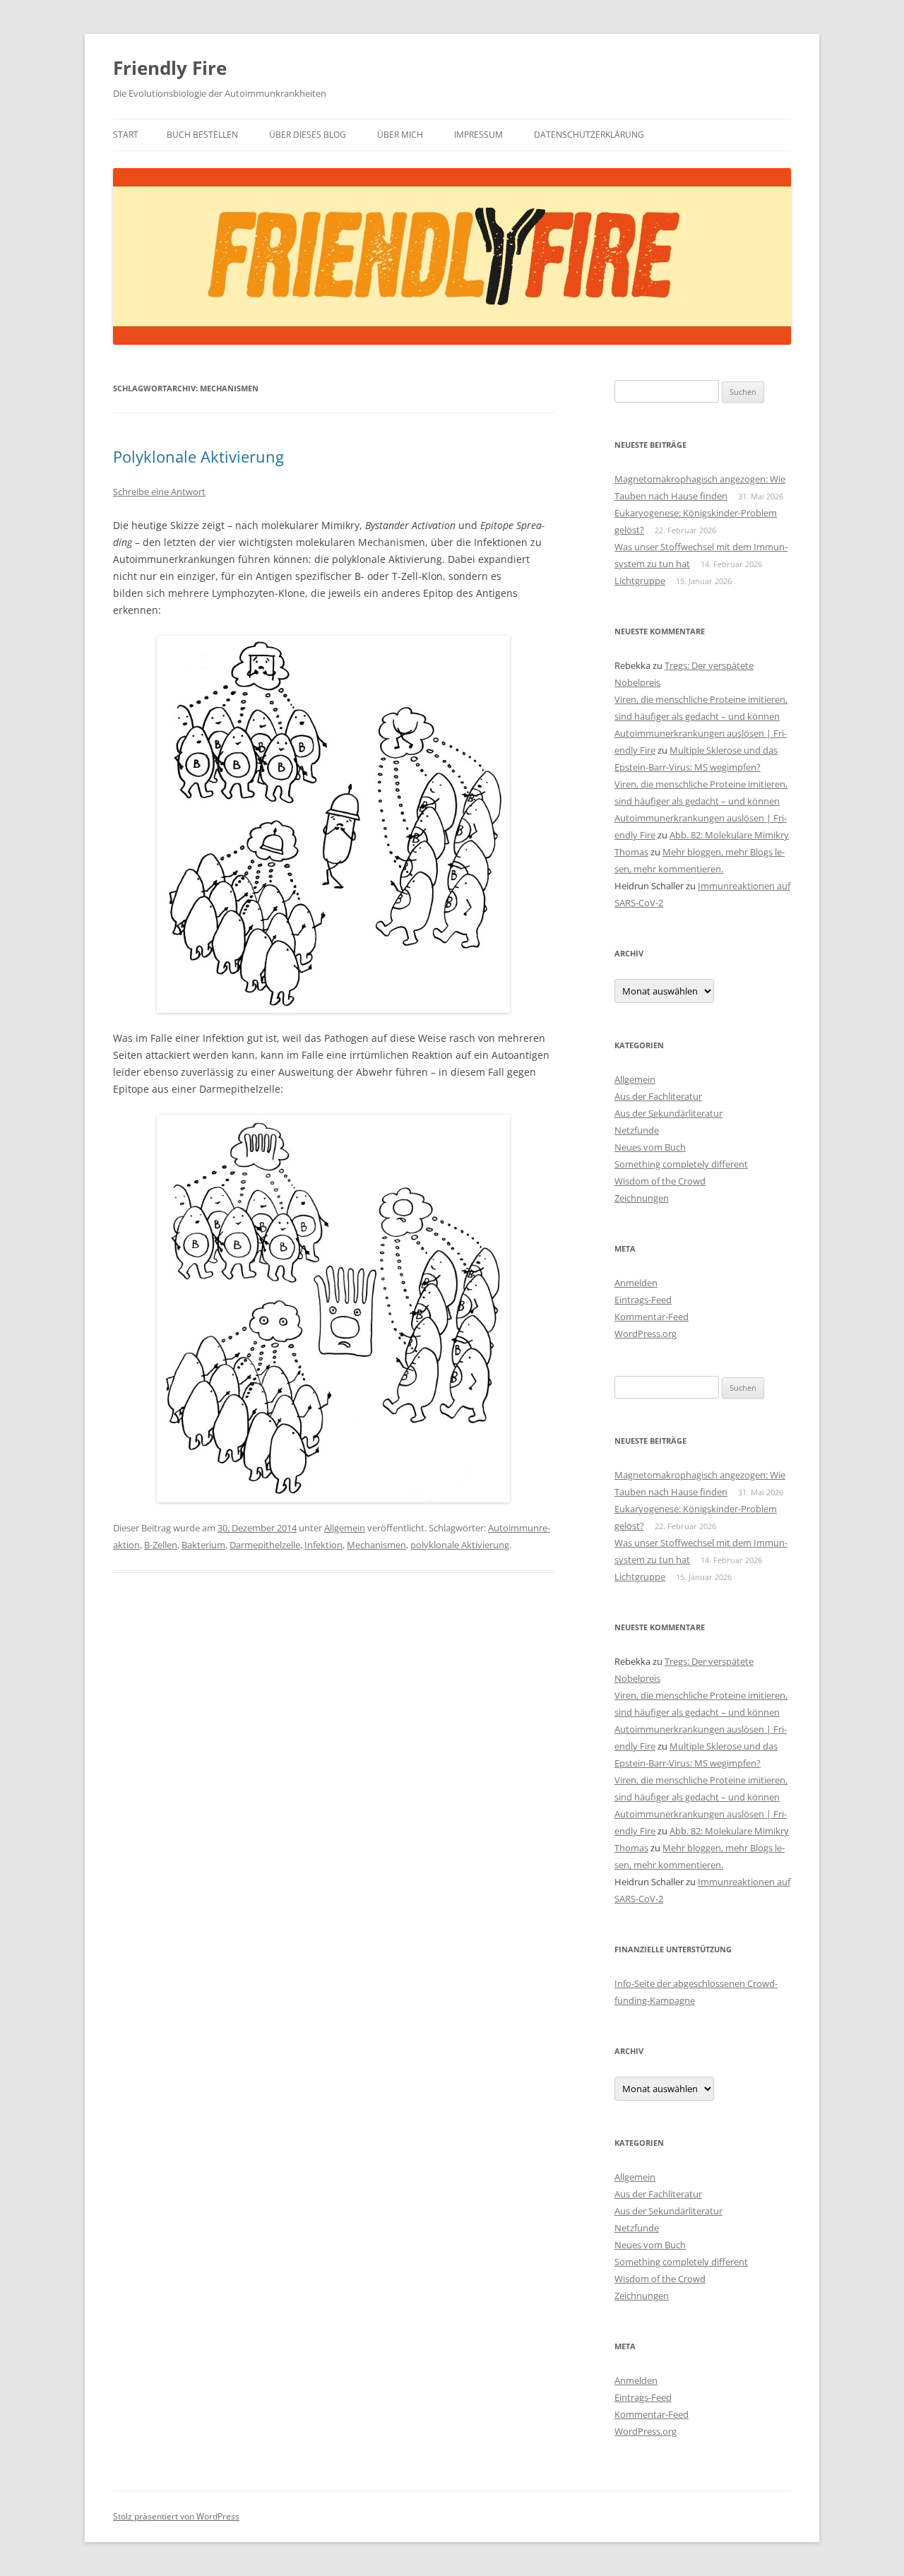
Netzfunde (637, 1130)
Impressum (478, 135)
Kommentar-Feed (652, 1317)
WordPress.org (646, 1334)
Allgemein (345, 1528)
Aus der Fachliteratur (658, 1096)
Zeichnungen (642, 1198)
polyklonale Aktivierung (460, 1545)
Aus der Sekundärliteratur (668, 1113)
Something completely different (681, 1164)
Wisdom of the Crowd (660, 1181)
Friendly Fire (170, 68)
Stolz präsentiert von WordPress (176, 2516)
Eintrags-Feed (643, 1300)
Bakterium (203, 1545)
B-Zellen (161, 1545)
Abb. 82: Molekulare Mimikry (729, 835)
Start (126, 135)
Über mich (400, 135)
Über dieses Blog (308, 135)
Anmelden (636, 1283)
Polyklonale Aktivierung (198, 456)
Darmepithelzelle (265, 1545)
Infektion (323, 1545)
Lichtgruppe (640, 581)
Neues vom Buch (650, 1147)
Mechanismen (376, 1545)
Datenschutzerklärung (589, 135)
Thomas (631, 852)
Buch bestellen (202, 135)
